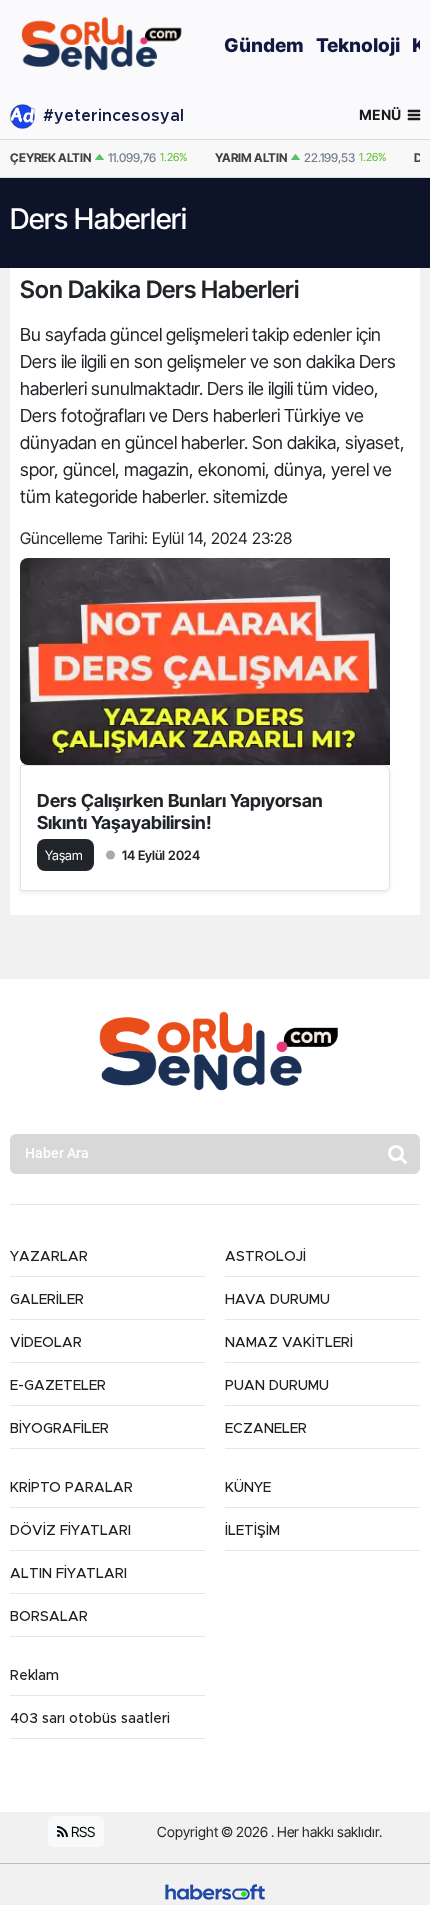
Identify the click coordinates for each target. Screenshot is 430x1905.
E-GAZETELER (58, 1386)
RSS (81, 1831)
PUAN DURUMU (277, 1386)
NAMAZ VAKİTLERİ (289, 1343)
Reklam (34, 1676)
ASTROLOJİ (265, 1257)
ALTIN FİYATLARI (68, 1574)
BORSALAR (49, 1617)
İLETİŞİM (252, 1531)
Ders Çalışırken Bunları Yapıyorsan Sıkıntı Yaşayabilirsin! (180, 811)
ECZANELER (266, 1429)
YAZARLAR (49, 1257)
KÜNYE (248, 1488)
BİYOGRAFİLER (59, 1429)
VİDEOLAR (46, 1343)
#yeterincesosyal (113, 116)
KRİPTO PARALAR (71, 1488)
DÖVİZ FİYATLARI (70, 1531)
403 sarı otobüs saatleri (90, 1719)
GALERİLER (47, 1300)
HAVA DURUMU (277, 1300)
